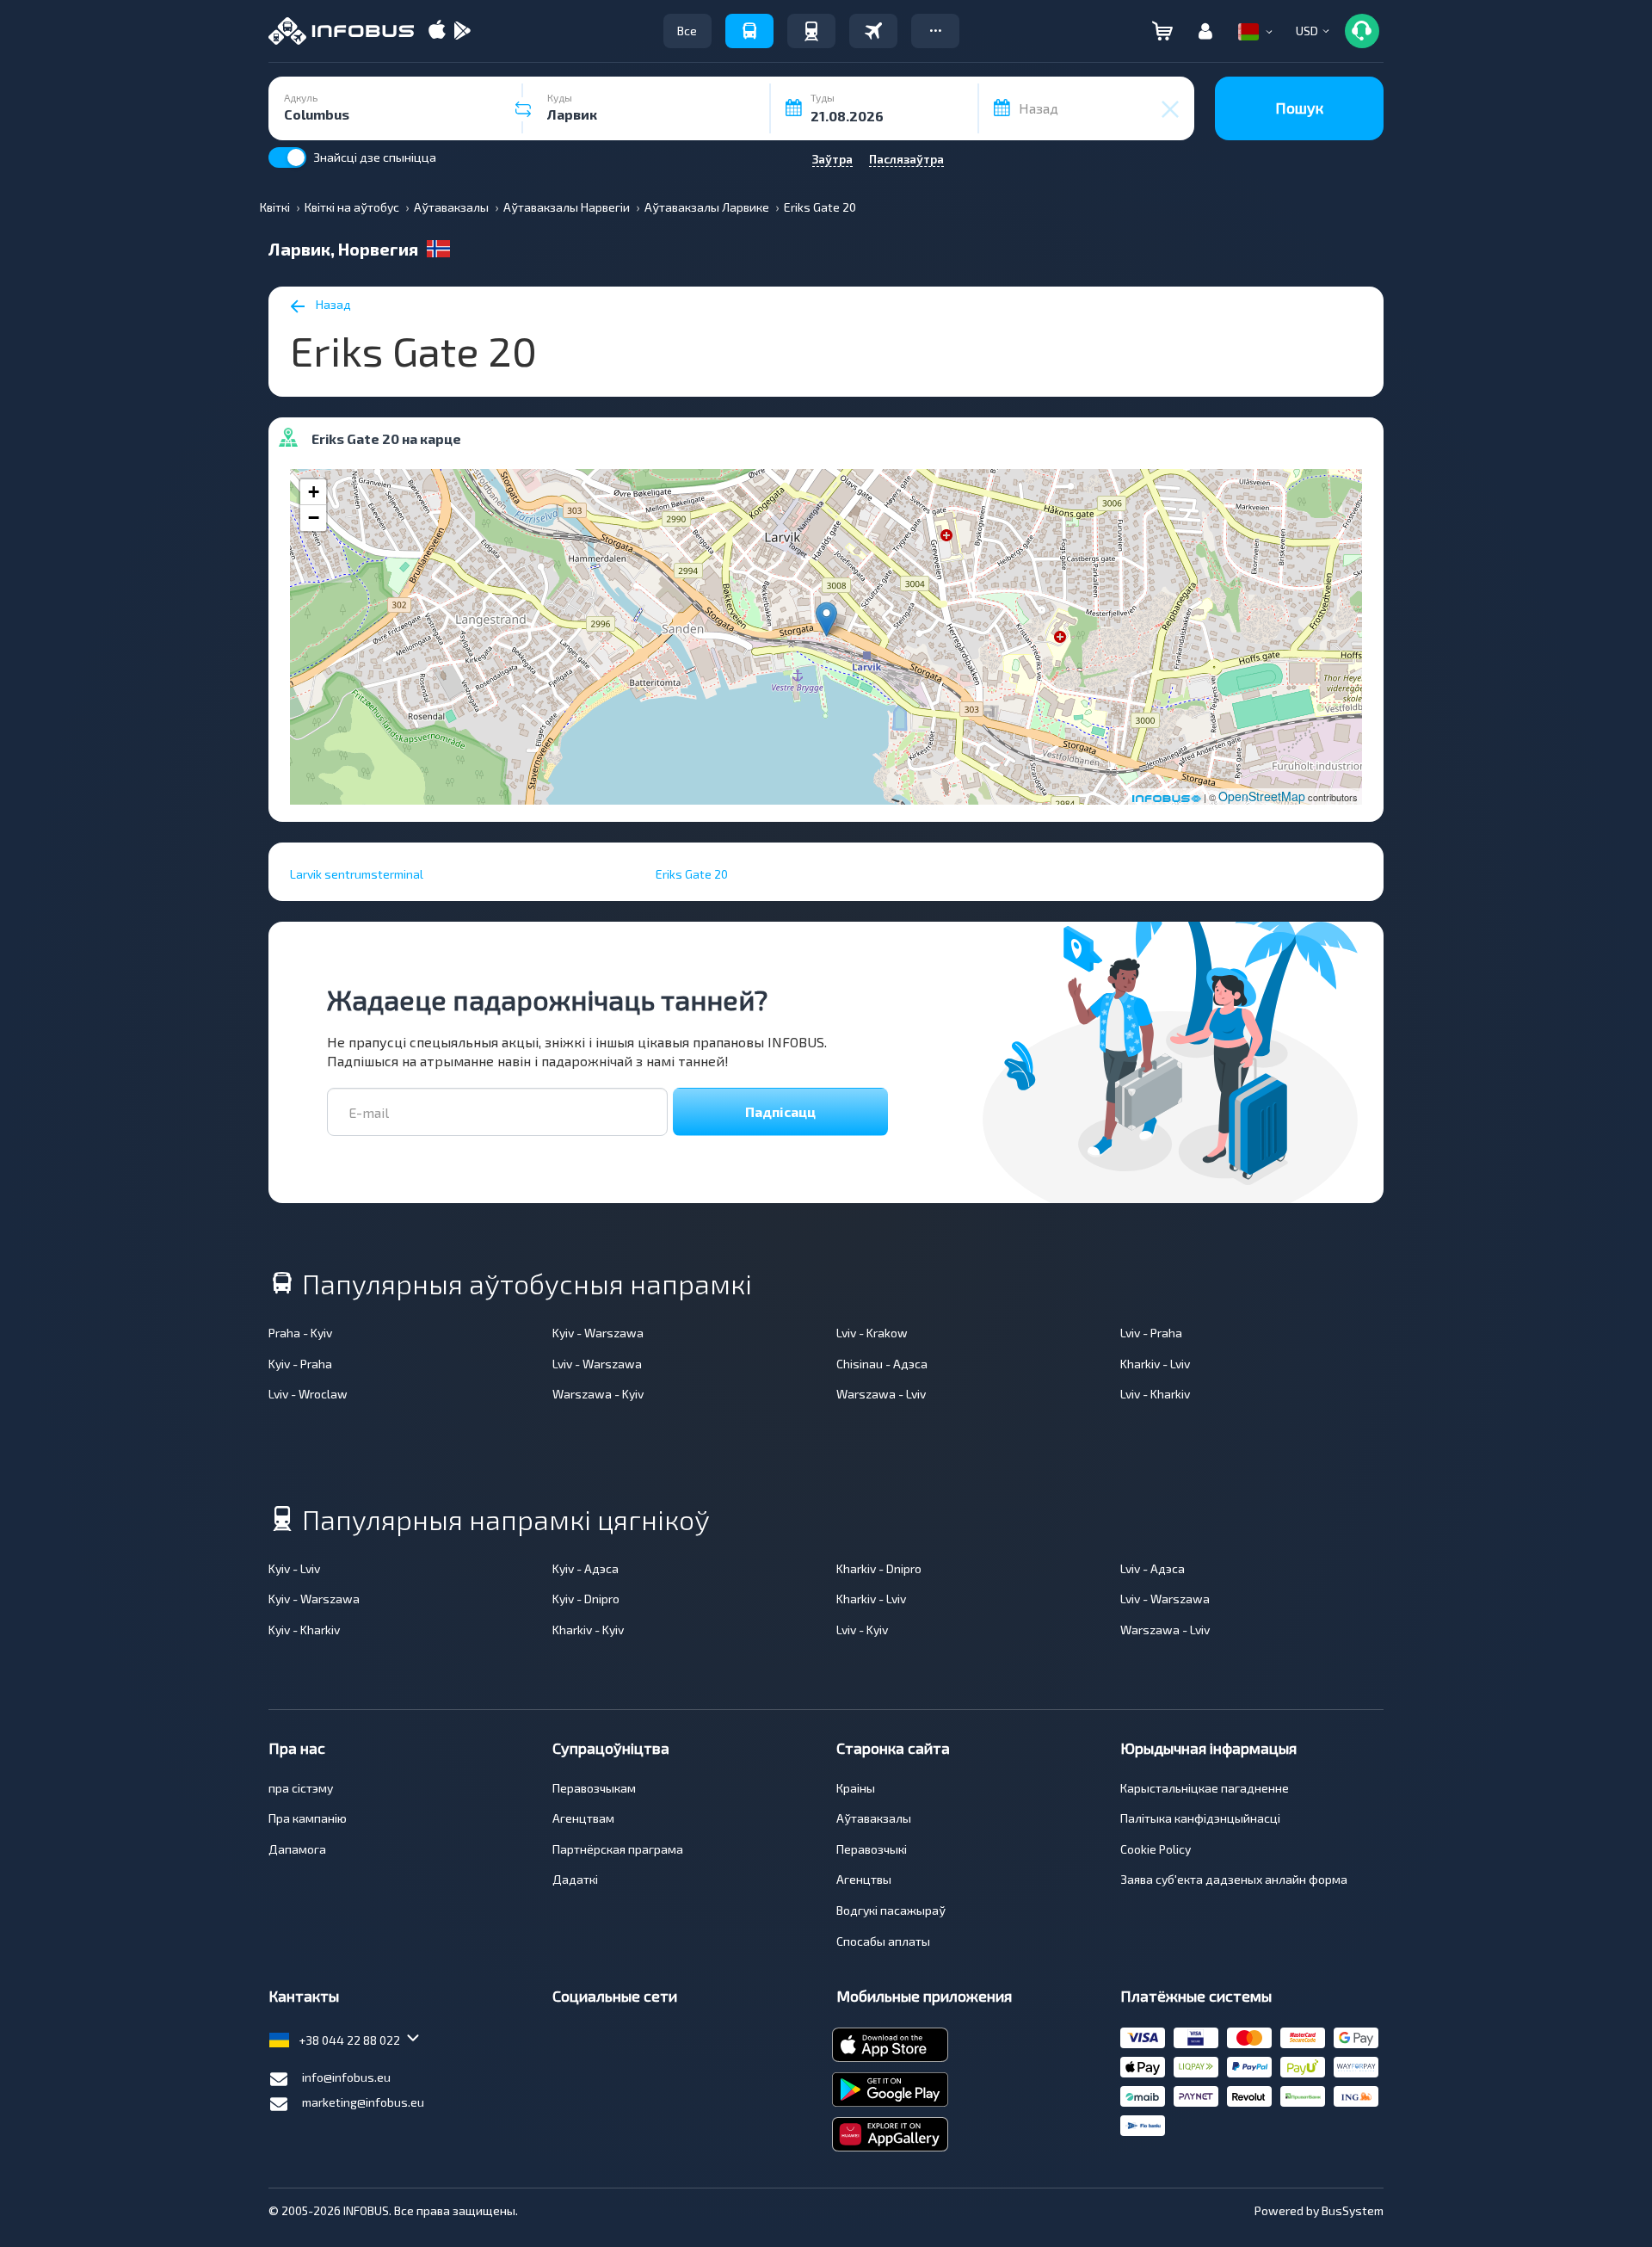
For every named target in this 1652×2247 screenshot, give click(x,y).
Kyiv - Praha (300, 1364)
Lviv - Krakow (872, 1333)
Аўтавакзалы (874, 1818)
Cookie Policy (1156, 1849)
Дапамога (297, 1849)
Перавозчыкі (872, 1849)
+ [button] (314, 492)
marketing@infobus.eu (363, 2102)
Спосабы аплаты (883, 1941)
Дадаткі (575, 1879)
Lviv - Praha (1151, 1333)
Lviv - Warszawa (597, 1364)
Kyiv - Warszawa (598, 1333)
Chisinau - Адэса (882, 1364)
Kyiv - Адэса (586, 1568)
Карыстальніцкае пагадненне (1205, 1788)
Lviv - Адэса (1153, 1568)
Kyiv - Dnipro (586, 1599)
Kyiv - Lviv (294, 1568)
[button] (935, 31)
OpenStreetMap (1262, 796)
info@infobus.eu (346, 2077)
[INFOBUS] (341, 31)
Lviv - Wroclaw (308, 1394)
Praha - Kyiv (300, 1333)
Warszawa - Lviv (881, 1394)
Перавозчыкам (594, 1788)
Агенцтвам (583, 1818)
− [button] (314, 518)
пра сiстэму (301, 1788)
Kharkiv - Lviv (1155, 1364)
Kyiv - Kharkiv (304, 1630)
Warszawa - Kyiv (598, 1394)
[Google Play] (462, 31)
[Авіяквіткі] (873, 31)
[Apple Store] (437, 31)
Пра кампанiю (308, 1818)
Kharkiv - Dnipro (879, 1568)
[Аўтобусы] (749, 31)
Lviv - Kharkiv (1155, 1394)
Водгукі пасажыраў (891, 1910)
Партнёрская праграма (618, 1849)
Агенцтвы (864, 1879)
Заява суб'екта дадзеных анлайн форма (1234, 1879)
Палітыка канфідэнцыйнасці (1200, 1818)
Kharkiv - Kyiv (588, 1630)
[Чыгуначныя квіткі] (811, 31)
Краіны (856, 1788)
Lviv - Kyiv (862, 1630)
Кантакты (304, 1996)
